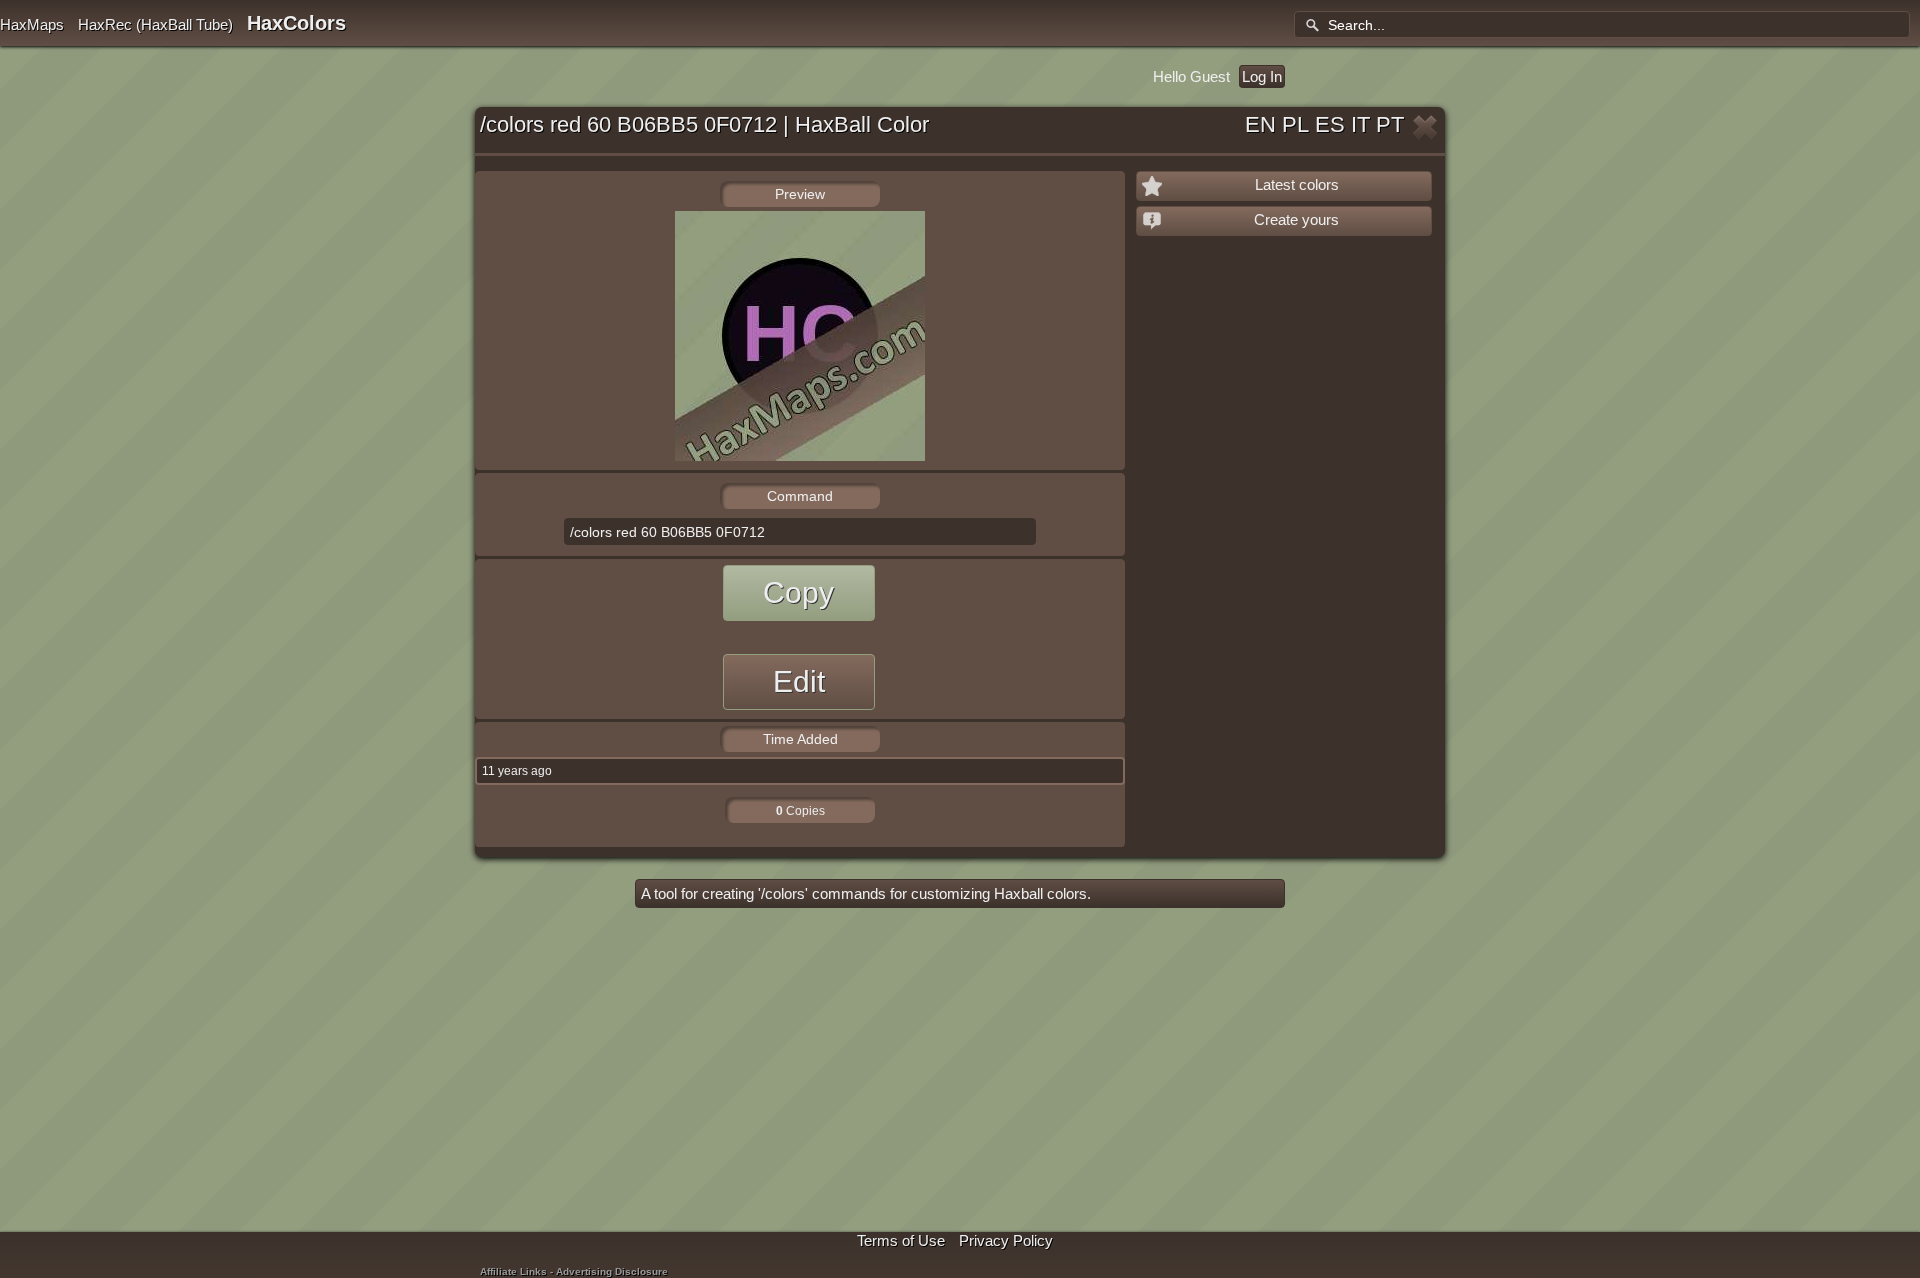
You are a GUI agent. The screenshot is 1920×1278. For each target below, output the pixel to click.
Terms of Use (901, 1240)
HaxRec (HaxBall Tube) (155, 24)
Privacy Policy (1006, 1240)
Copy (798, 592)
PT (1390, 124)
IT (1360, 124)
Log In (1262, 76)
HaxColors (296, 23)
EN (1260, 124)
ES (1330, 124)
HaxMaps (32, 24)
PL (1295, 124)
